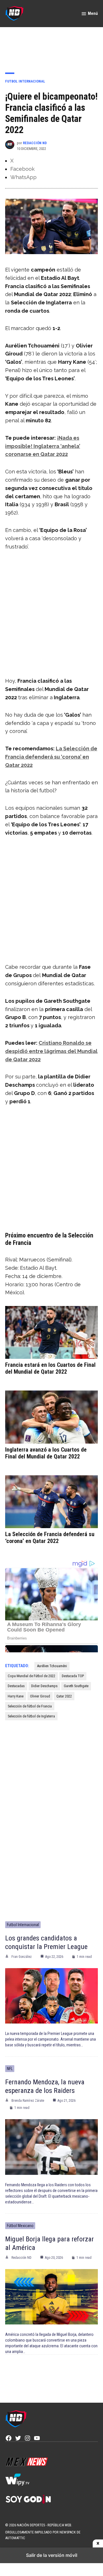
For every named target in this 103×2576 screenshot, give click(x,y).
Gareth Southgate (76, 1686)
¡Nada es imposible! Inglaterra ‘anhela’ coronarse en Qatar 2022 (43, 446)
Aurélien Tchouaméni (52, 1666)
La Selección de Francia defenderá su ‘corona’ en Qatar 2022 (51, 757)
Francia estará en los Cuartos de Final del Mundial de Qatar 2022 (50, 1368)
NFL (10, 2069)
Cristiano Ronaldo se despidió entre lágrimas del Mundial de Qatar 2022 (51, 1051)
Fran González (22, 1957)
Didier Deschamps (44, 1686)
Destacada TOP (73, 1676)
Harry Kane (16, 1696)
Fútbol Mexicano (20, 2226)
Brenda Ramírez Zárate (28, 2101)
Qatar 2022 (64, 1696)
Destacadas (16, 1686)
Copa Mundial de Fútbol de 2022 (31, 1676)
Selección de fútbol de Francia (30, 1706)
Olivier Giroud (40, 1696)
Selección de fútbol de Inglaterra (31, 1716)
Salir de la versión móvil (52, 2555)
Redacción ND (35, 143)
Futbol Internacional (25, 81)
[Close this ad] (98, 2543)
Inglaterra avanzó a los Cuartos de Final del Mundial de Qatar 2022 (46, 1453)
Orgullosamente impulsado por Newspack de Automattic (43, 2535)
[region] (51, 46)
